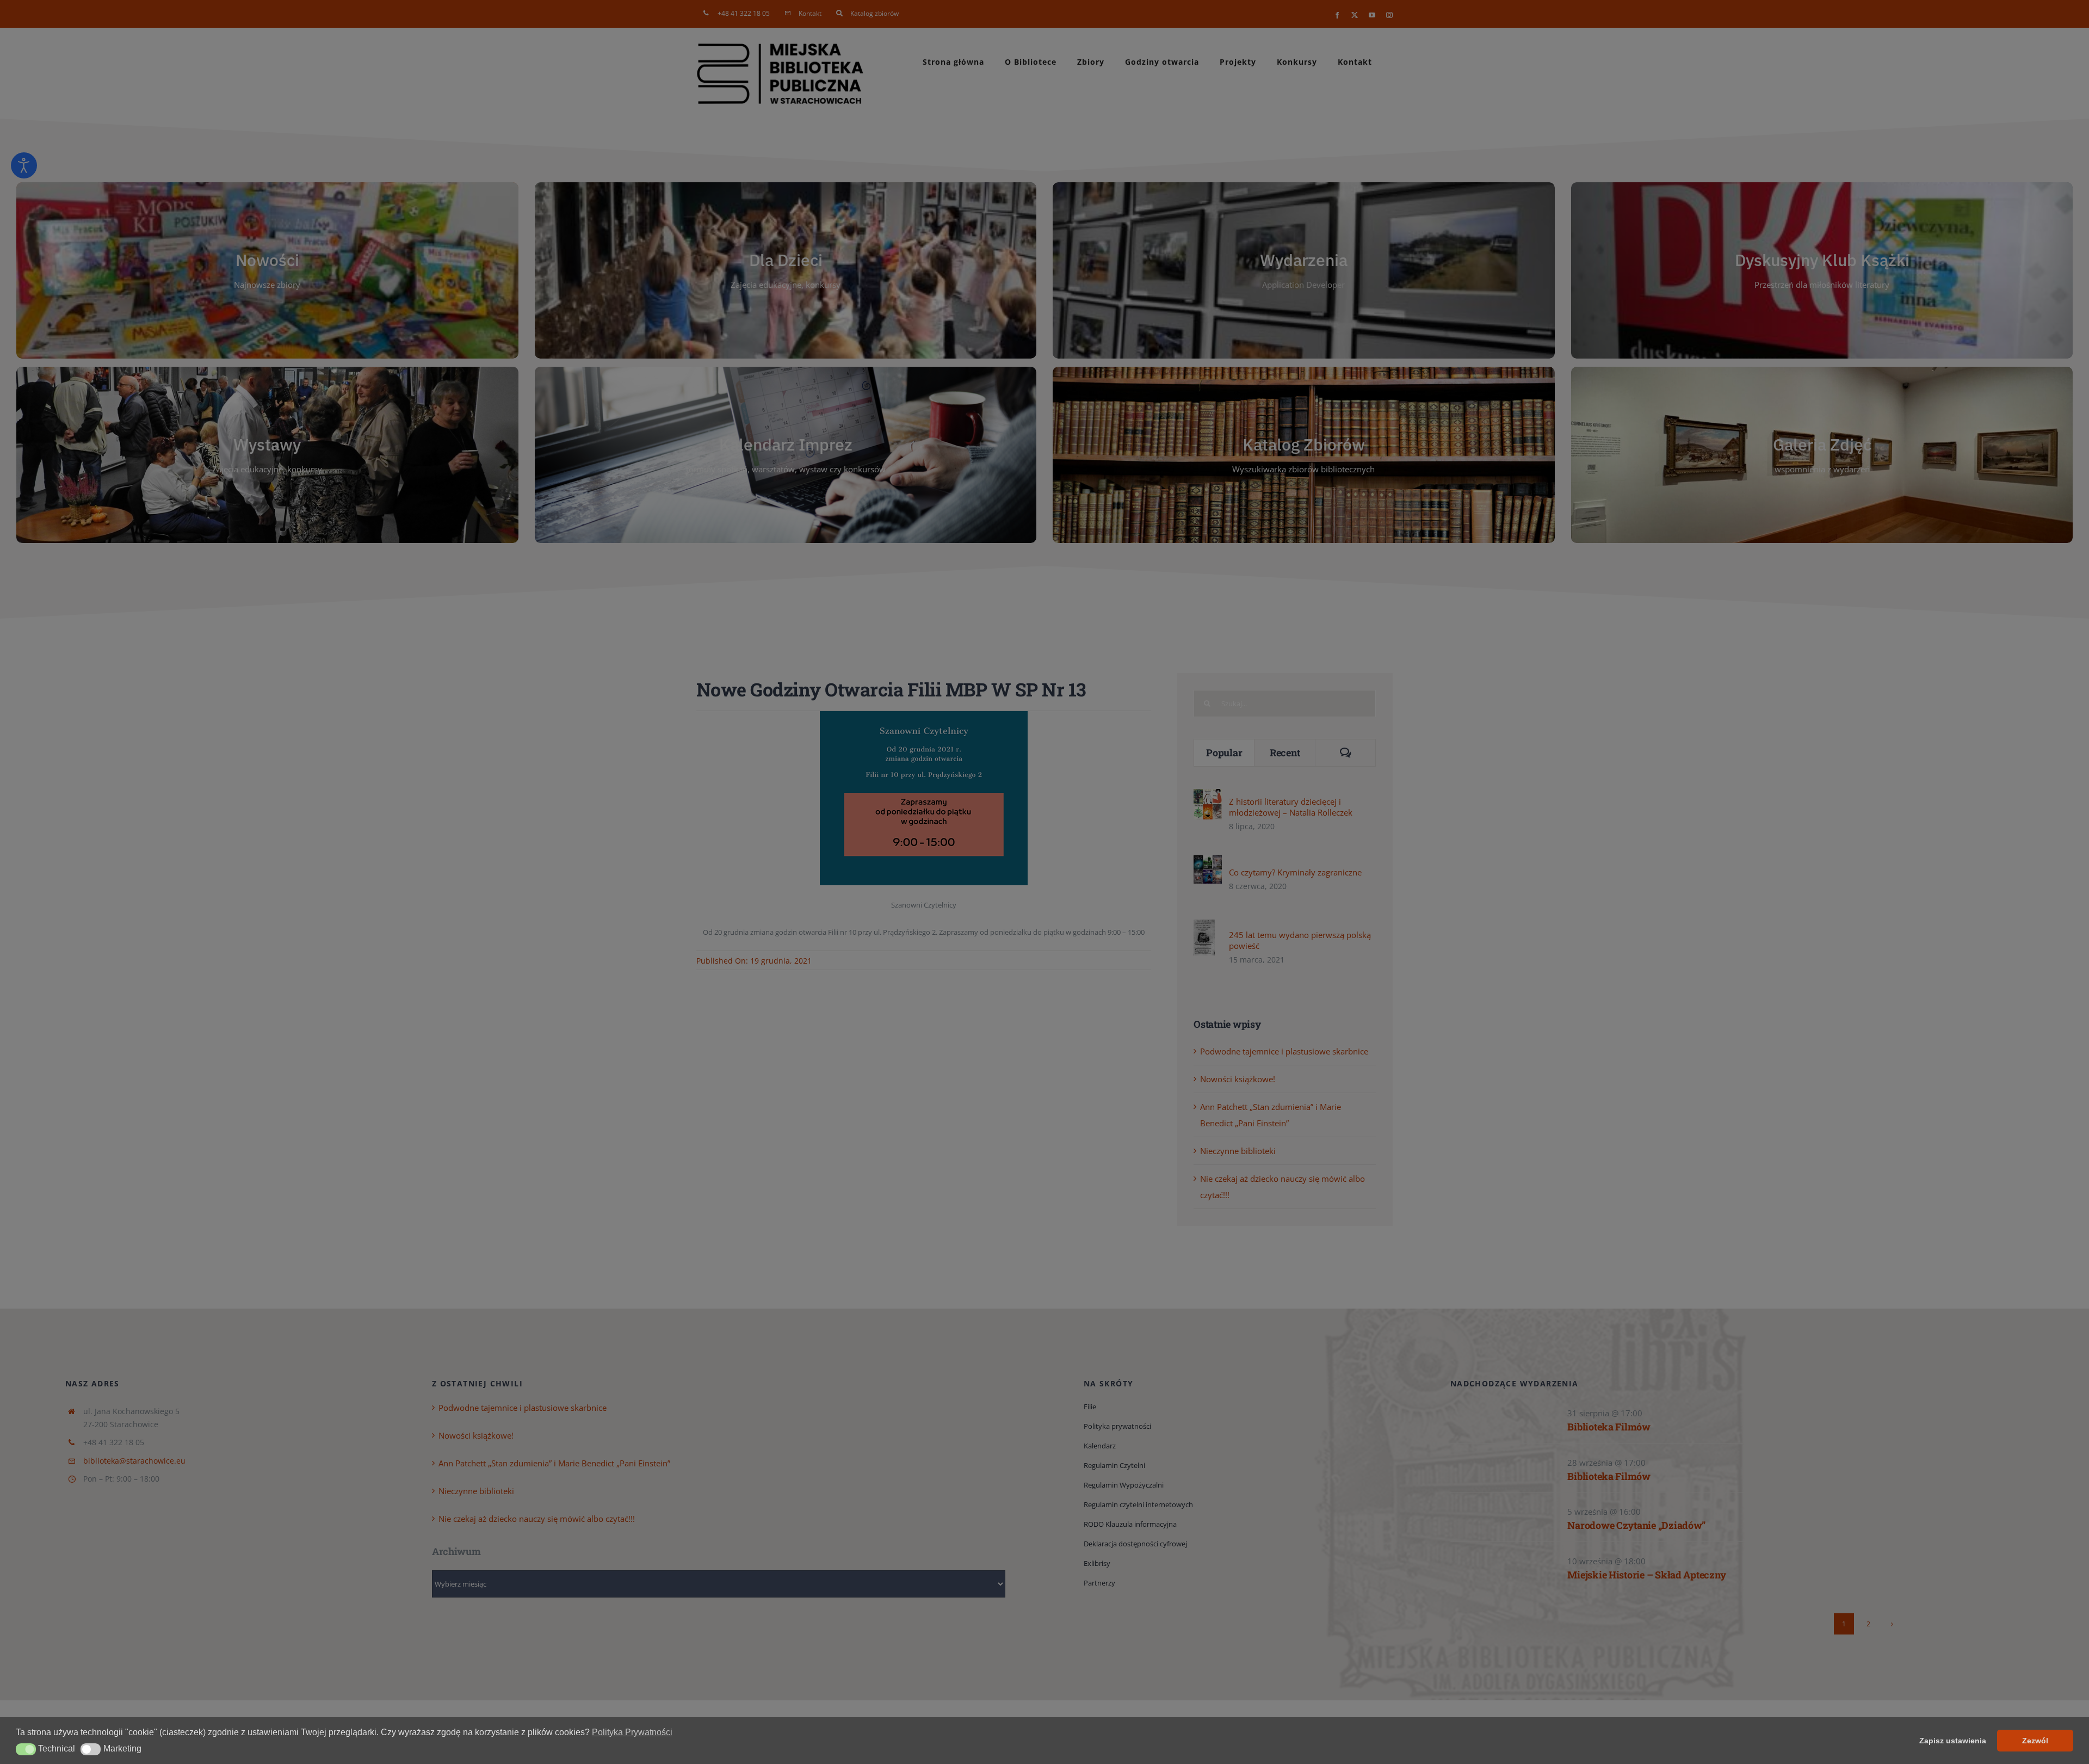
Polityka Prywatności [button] (632, 1732)
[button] (26, 1749)
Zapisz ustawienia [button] (1953, 1741)
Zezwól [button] (2035, 1741)
